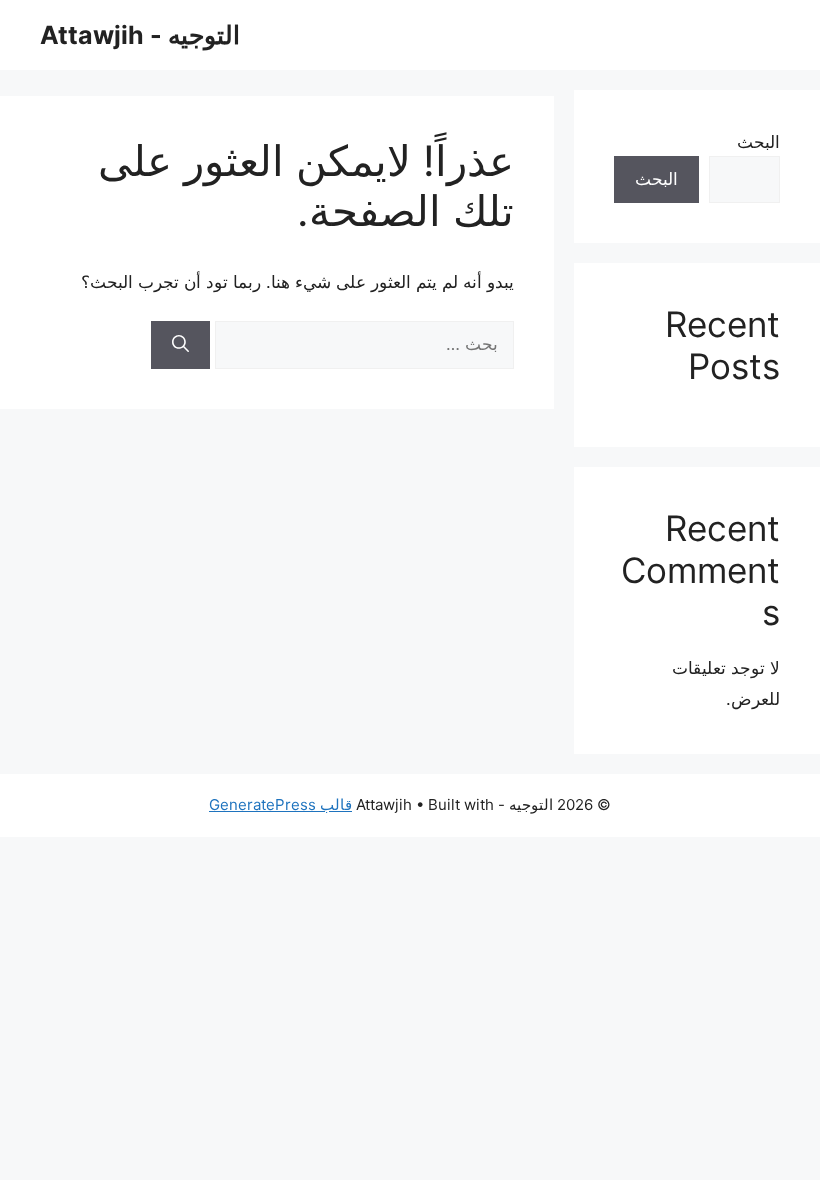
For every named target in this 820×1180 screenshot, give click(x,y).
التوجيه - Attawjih (140, 35)
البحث (758, 142)
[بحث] (180, 345)
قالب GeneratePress (280, 804)
